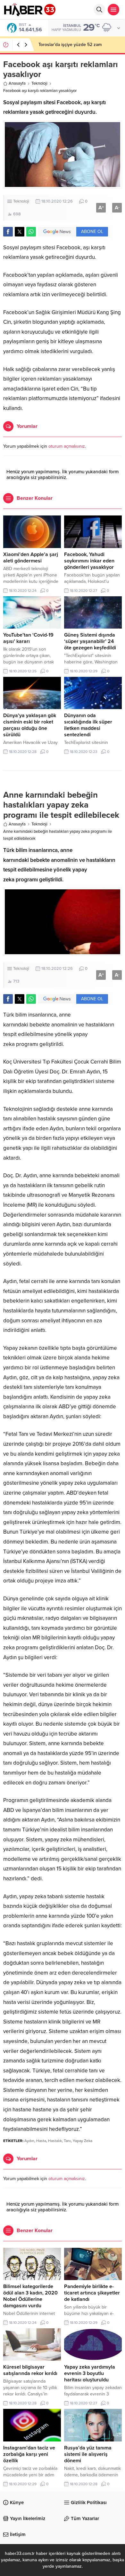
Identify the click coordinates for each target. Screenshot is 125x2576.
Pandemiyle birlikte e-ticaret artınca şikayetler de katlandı (92, 2293)
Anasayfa (17, 83)
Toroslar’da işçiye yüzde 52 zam (70, 45)
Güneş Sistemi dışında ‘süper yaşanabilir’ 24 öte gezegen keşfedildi (90, 641)
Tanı (67, 2141)
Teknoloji (39, 83)
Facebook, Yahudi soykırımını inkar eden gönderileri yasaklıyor (89, 561)
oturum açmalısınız (67, 446)
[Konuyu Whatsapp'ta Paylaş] (31, 232)
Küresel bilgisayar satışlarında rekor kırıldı (30, 2370)
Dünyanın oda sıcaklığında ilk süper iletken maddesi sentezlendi (88, 725)
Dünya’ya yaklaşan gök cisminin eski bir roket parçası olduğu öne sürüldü (30, 725)
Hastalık (55, 2141)
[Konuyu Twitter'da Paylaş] (20, 232)
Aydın (29, 2141)
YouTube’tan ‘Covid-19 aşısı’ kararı (28, 638)
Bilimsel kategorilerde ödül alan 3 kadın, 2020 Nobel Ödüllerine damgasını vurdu (30, 2296)
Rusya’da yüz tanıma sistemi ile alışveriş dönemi (88, 2454)
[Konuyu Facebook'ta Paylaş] (8, 232)
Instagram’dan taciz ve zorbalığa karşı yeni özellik (29, 2454)
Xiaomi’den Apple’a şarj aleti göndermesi (31, 558)
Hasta (41, 2141)
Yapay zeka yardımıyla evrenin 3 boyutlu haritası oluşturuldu (90, 2373)
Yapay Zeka (83, 2141)
